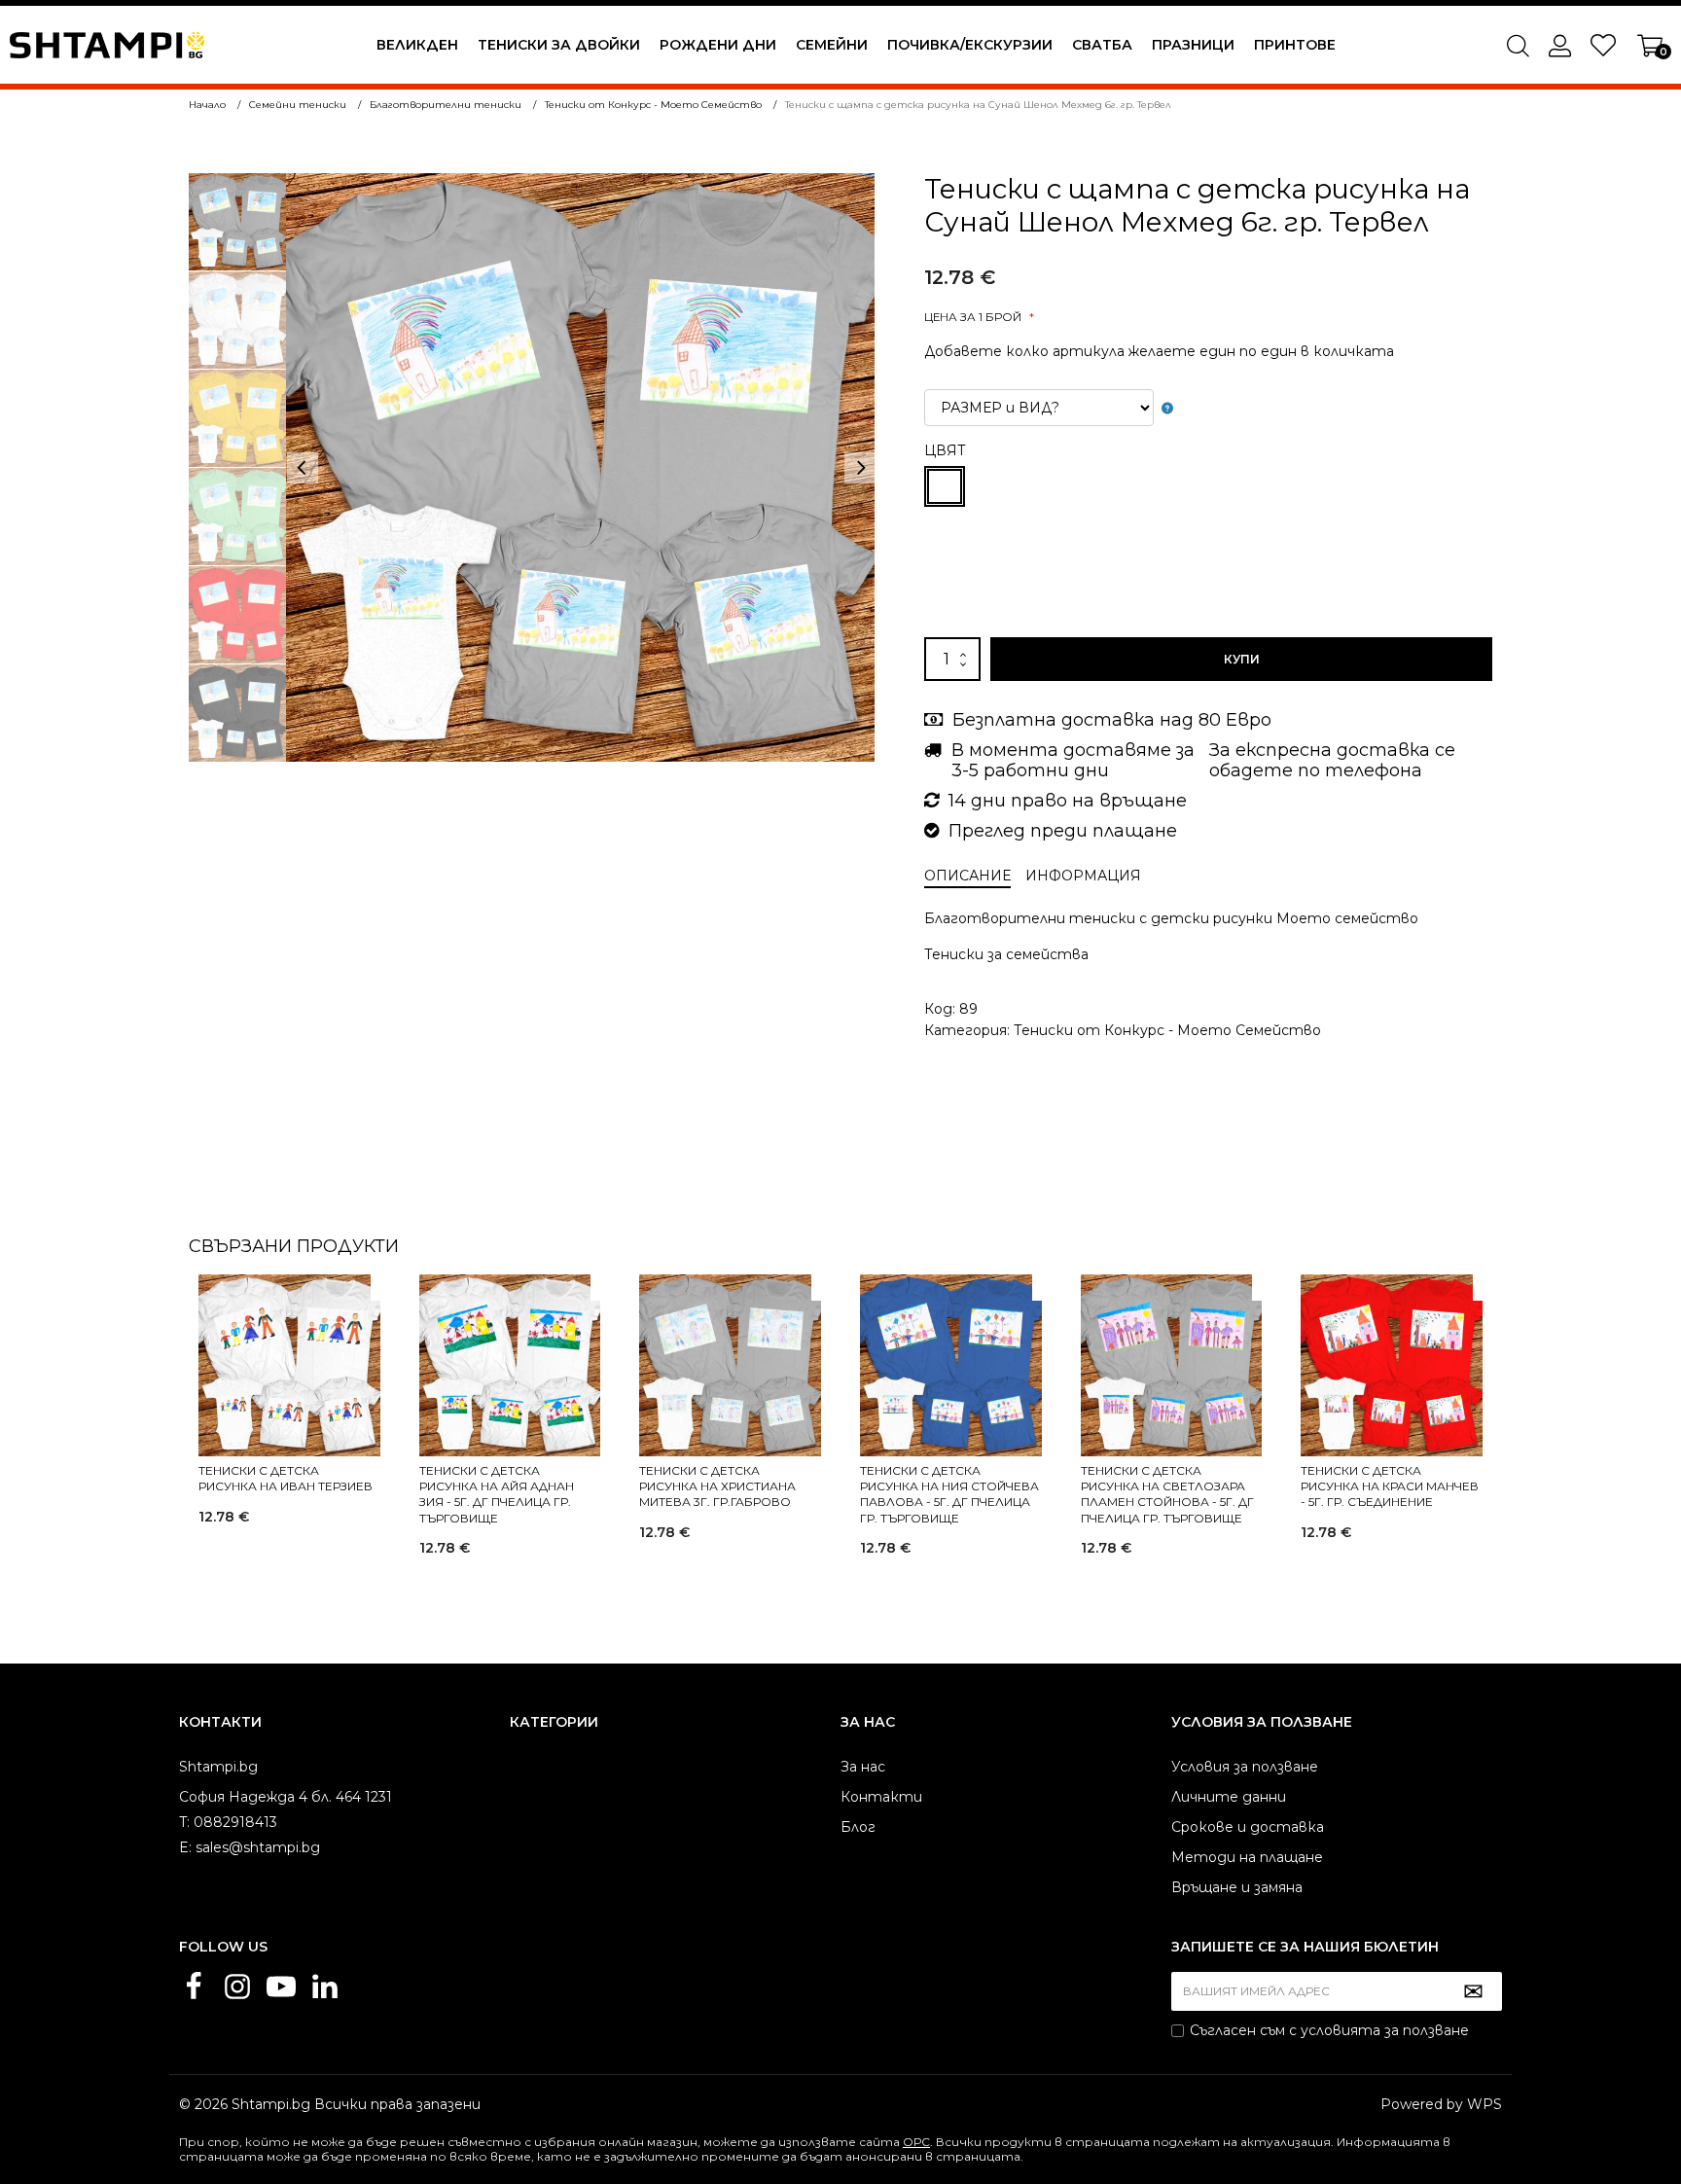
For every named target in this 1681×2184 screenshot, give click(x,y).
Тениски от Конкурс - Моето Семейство (1167, 1030)
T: (184, 1822)
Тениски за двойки (559, 45)
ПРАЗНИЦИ (1193, 45)
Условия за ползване (1245, 1767)
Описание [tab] (967, 876)
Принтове (1295, 45)
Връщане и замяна (1237, 1887)
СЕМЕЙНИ (832, 45)
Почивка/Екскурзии (970, 45)
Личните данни (1229, 1797)
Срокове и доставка (1248, 1827)
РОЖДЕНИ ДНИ (718, 45)
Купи (1242, 659)
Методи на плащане (1247, 1857)
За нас (863, 1767)
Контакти (881, 1797)
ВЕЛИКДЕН (417, 45)
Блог (858, 1827)
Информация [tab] (1083, 876)
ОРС (916, 2142)
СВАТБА (1102, 45)
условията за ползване (1385, 2030)
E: (185, 1847)
